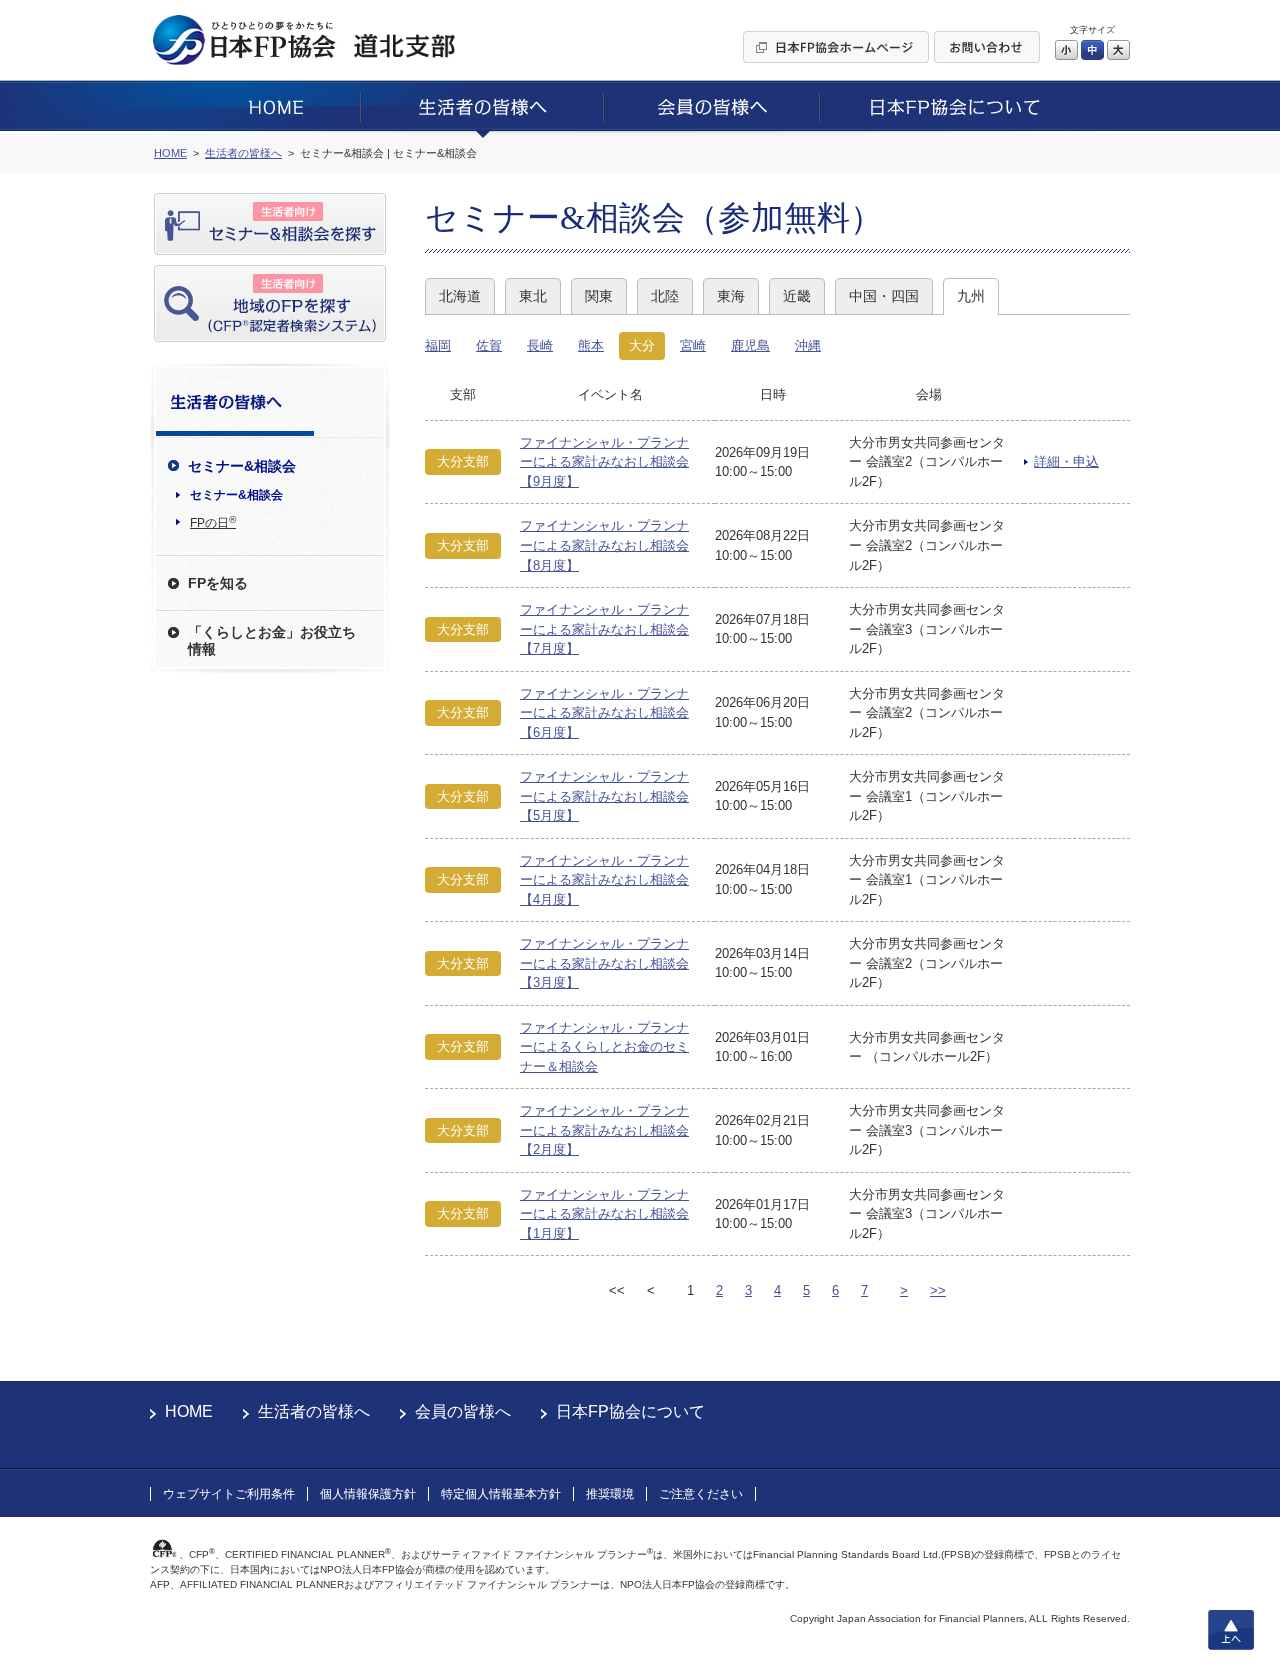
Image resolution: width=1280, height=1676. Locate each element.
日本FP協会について (630, 1411)
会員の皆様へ (463, 1411)
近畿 (797, 296)
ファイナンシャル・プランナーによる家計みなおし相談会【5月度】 (604, 796)
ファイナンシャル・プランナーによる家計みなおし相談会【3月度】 (604, 963)
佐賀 (489, 345)
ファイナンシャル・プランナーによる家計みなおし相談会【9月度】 (604, 462)
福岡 (438, 345)
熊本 (591, 345)
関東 (599, 296)
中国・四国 (884, 296)
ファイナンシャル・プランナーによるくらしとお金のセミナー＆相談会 (604, 1047)
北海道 (460, 296)
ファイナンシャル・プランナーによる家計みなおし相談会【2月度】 (604, 1130)
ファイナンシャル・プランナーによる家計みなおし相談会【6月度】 (604, 713)
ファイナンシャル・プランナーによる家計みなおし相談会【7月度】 (604, 629)
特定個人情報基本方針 (501, 1494)
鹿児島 (750, 345)
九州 (971, 296)
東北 (533, 296)
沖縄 (808, 345)
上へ (1231, 1630)
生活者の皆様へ (314, 1411)
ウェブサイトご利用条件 (229, 1494)
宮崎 (693, 345)
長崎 (540, 345)
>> (938, 1290)
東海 (731, 296)
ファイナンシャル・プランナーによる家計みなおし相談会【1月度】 (604, 1214)
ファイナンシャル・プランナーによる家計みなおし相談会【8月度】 (604, 545)
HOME (189, 1411)
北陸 (665, 296)
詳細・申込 (1066, 461)
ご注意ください (701, 1494)
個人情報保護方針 (368, 1494)
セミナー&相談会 (236, 495)
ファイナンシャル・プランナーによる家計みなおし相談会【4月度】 (604, 880)
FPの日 (213, 522)
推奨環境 (610, 1494)
